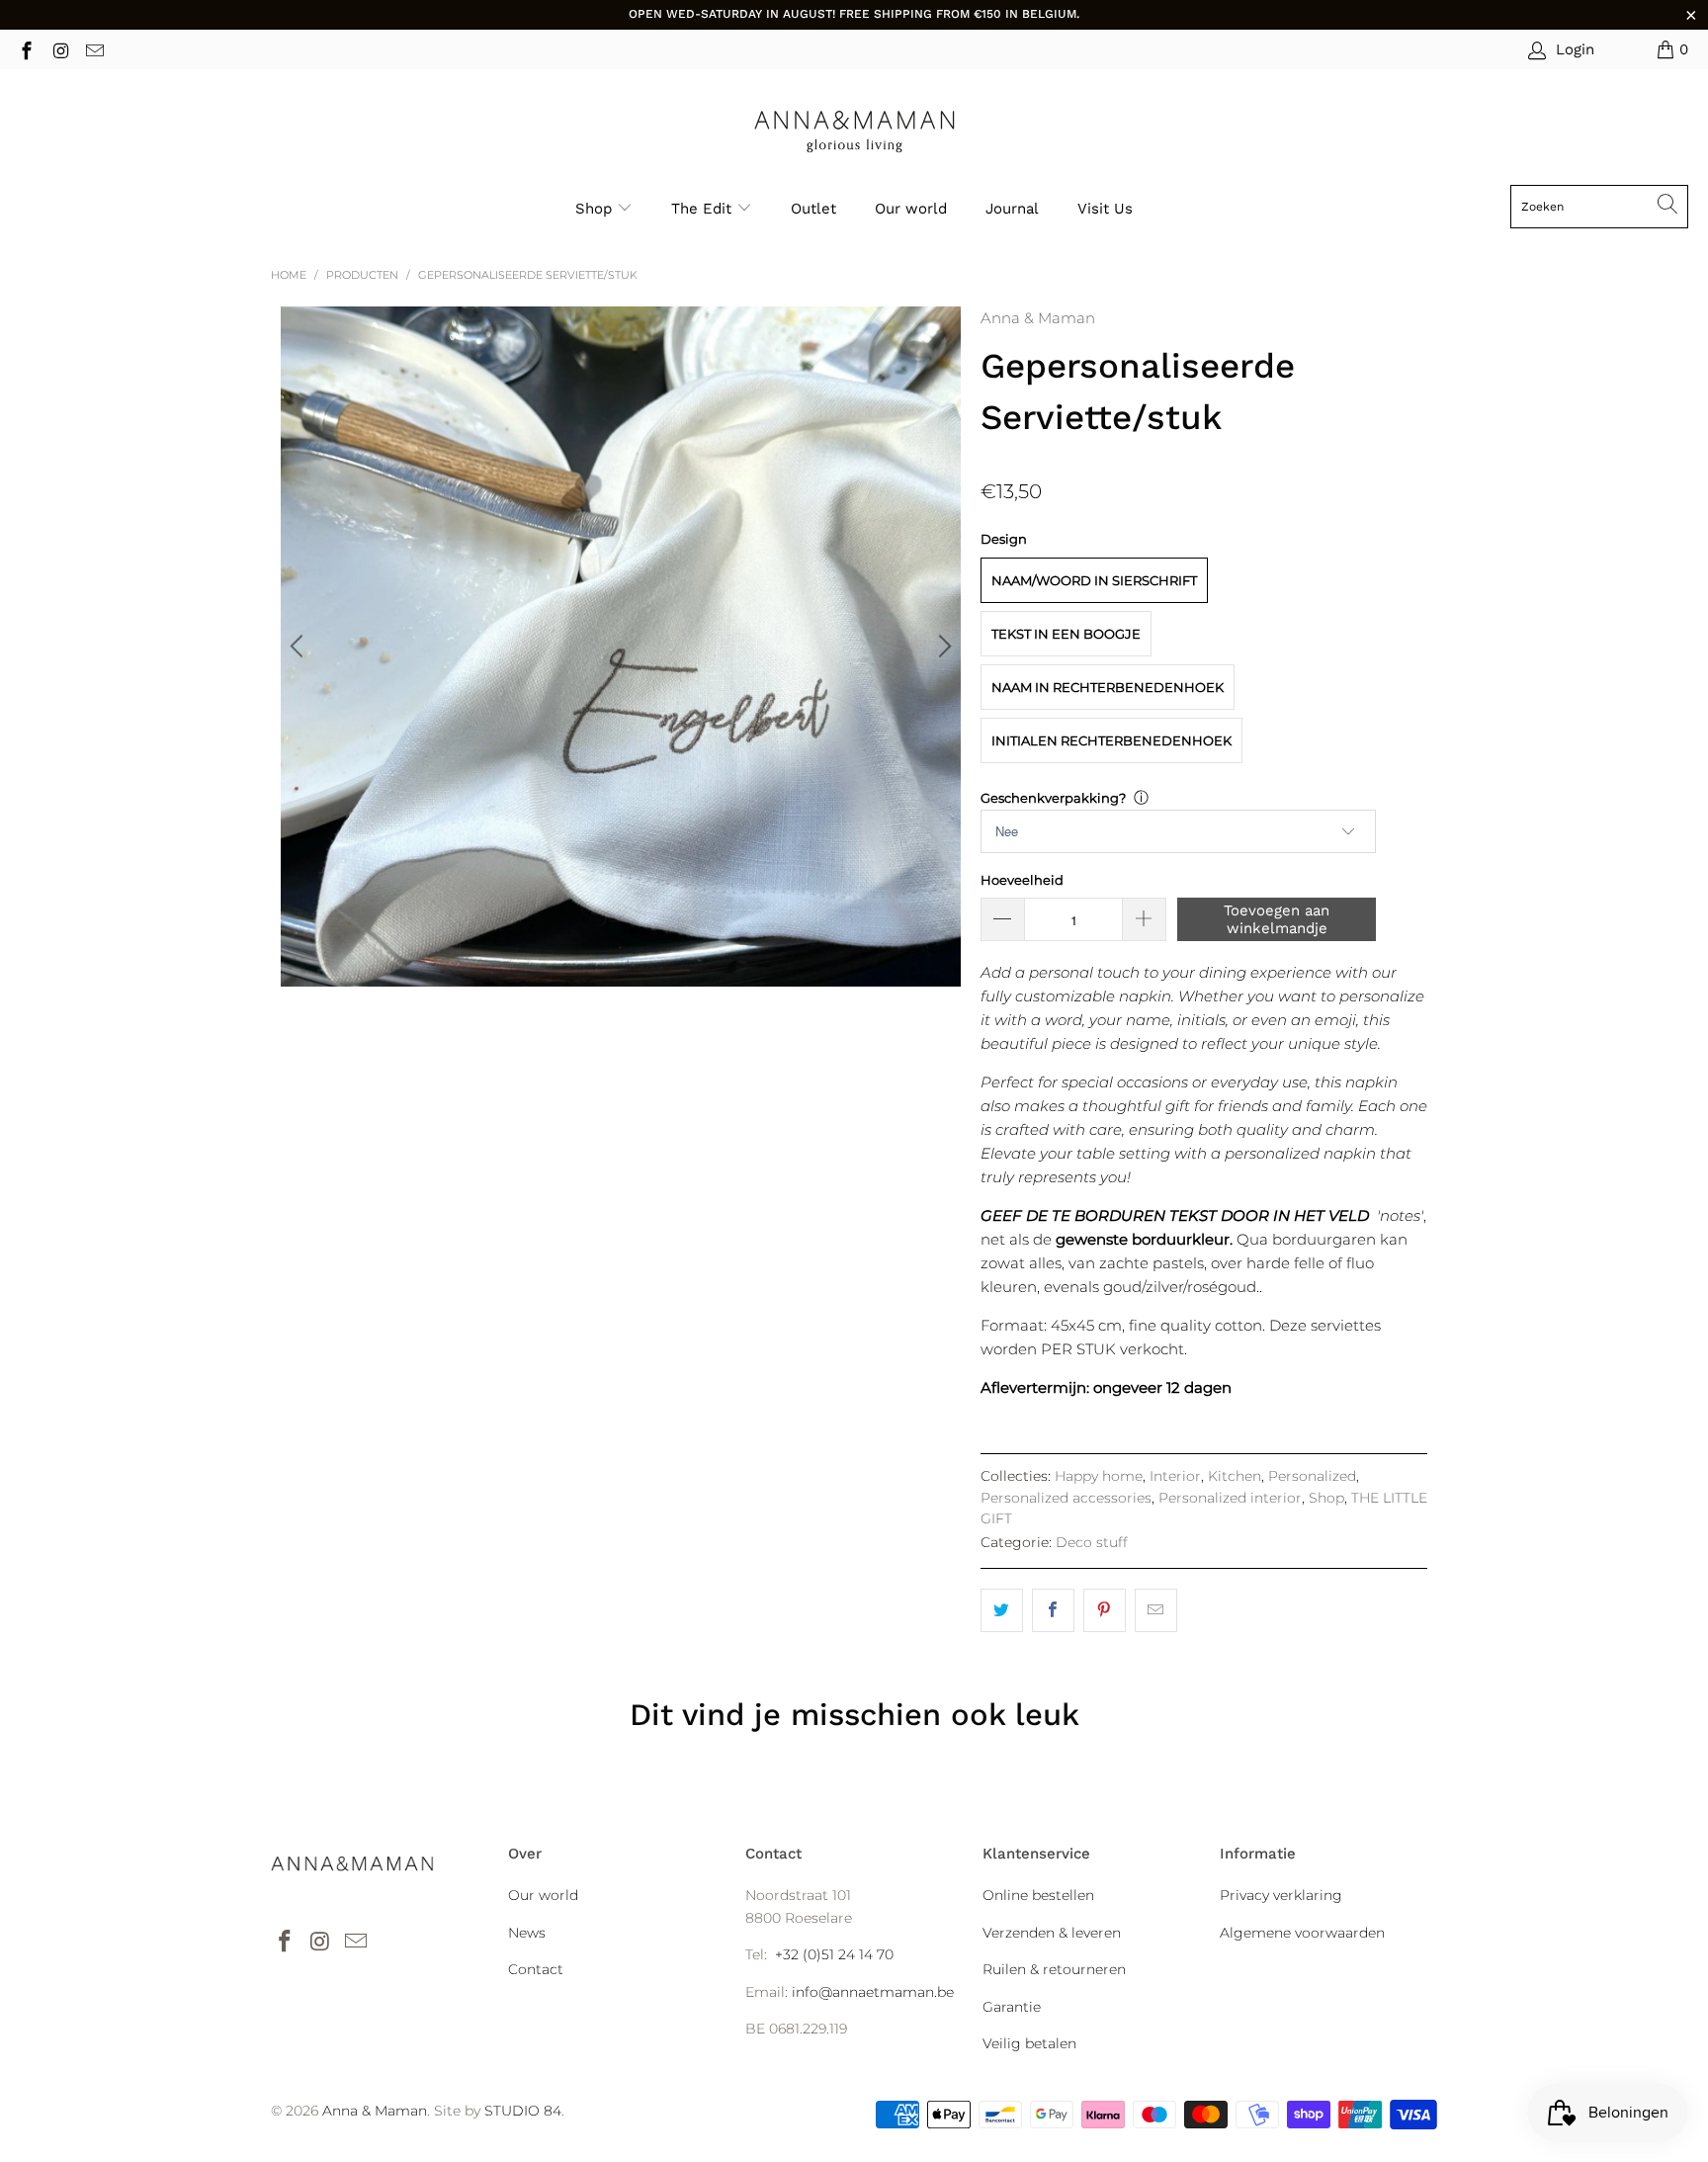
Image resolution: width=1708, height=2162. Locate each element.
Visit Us (1105, 209)
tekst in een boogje (1066, 634)
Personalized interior (1230, 1498)
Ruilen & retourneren (1054, 1969)
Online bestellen (1038, 1895)
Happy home (1099, 1476)
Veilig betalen (1029, 2043)
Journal (1012, 209)
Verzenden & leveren (1052, 1933)
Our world (911, 209)
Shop (594, 209)
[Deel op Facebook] (1053, 1610)
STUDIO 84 (523, 2111)
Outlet (813, 209)
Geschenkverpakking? (1053, 798)
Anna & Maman (1038, 318)
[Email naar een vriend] (1156, 1610)
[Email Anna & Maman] (93, 49)
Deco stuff (1092, 1542)
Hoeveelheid (1022, 880)
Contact (536, 1969)
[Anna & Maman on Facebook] (25, 49)
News (527, 1933)
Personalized (1312, 1476)
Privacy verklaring (1281, 1895)
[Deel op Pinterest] (1105, 1610)
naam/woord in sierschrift (1094, 580)
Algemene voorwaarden (1302, 1933)
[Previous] (299, 647)
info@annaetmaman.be (873, 1992)
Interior (1175, 1476)
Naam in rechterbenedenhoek (1108, 687)
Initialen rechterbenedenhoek (1111, 740)
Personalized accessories (1066, 1498)
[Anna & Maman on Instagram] (60, 49)
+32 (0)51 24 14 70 (834, 1954)
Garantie (1012, 2007)
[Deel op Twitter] (1002, 1610)
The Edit (704, 209)
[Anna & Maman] (854, 132)
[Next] (942, 647)
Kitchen (1235, 1476)
